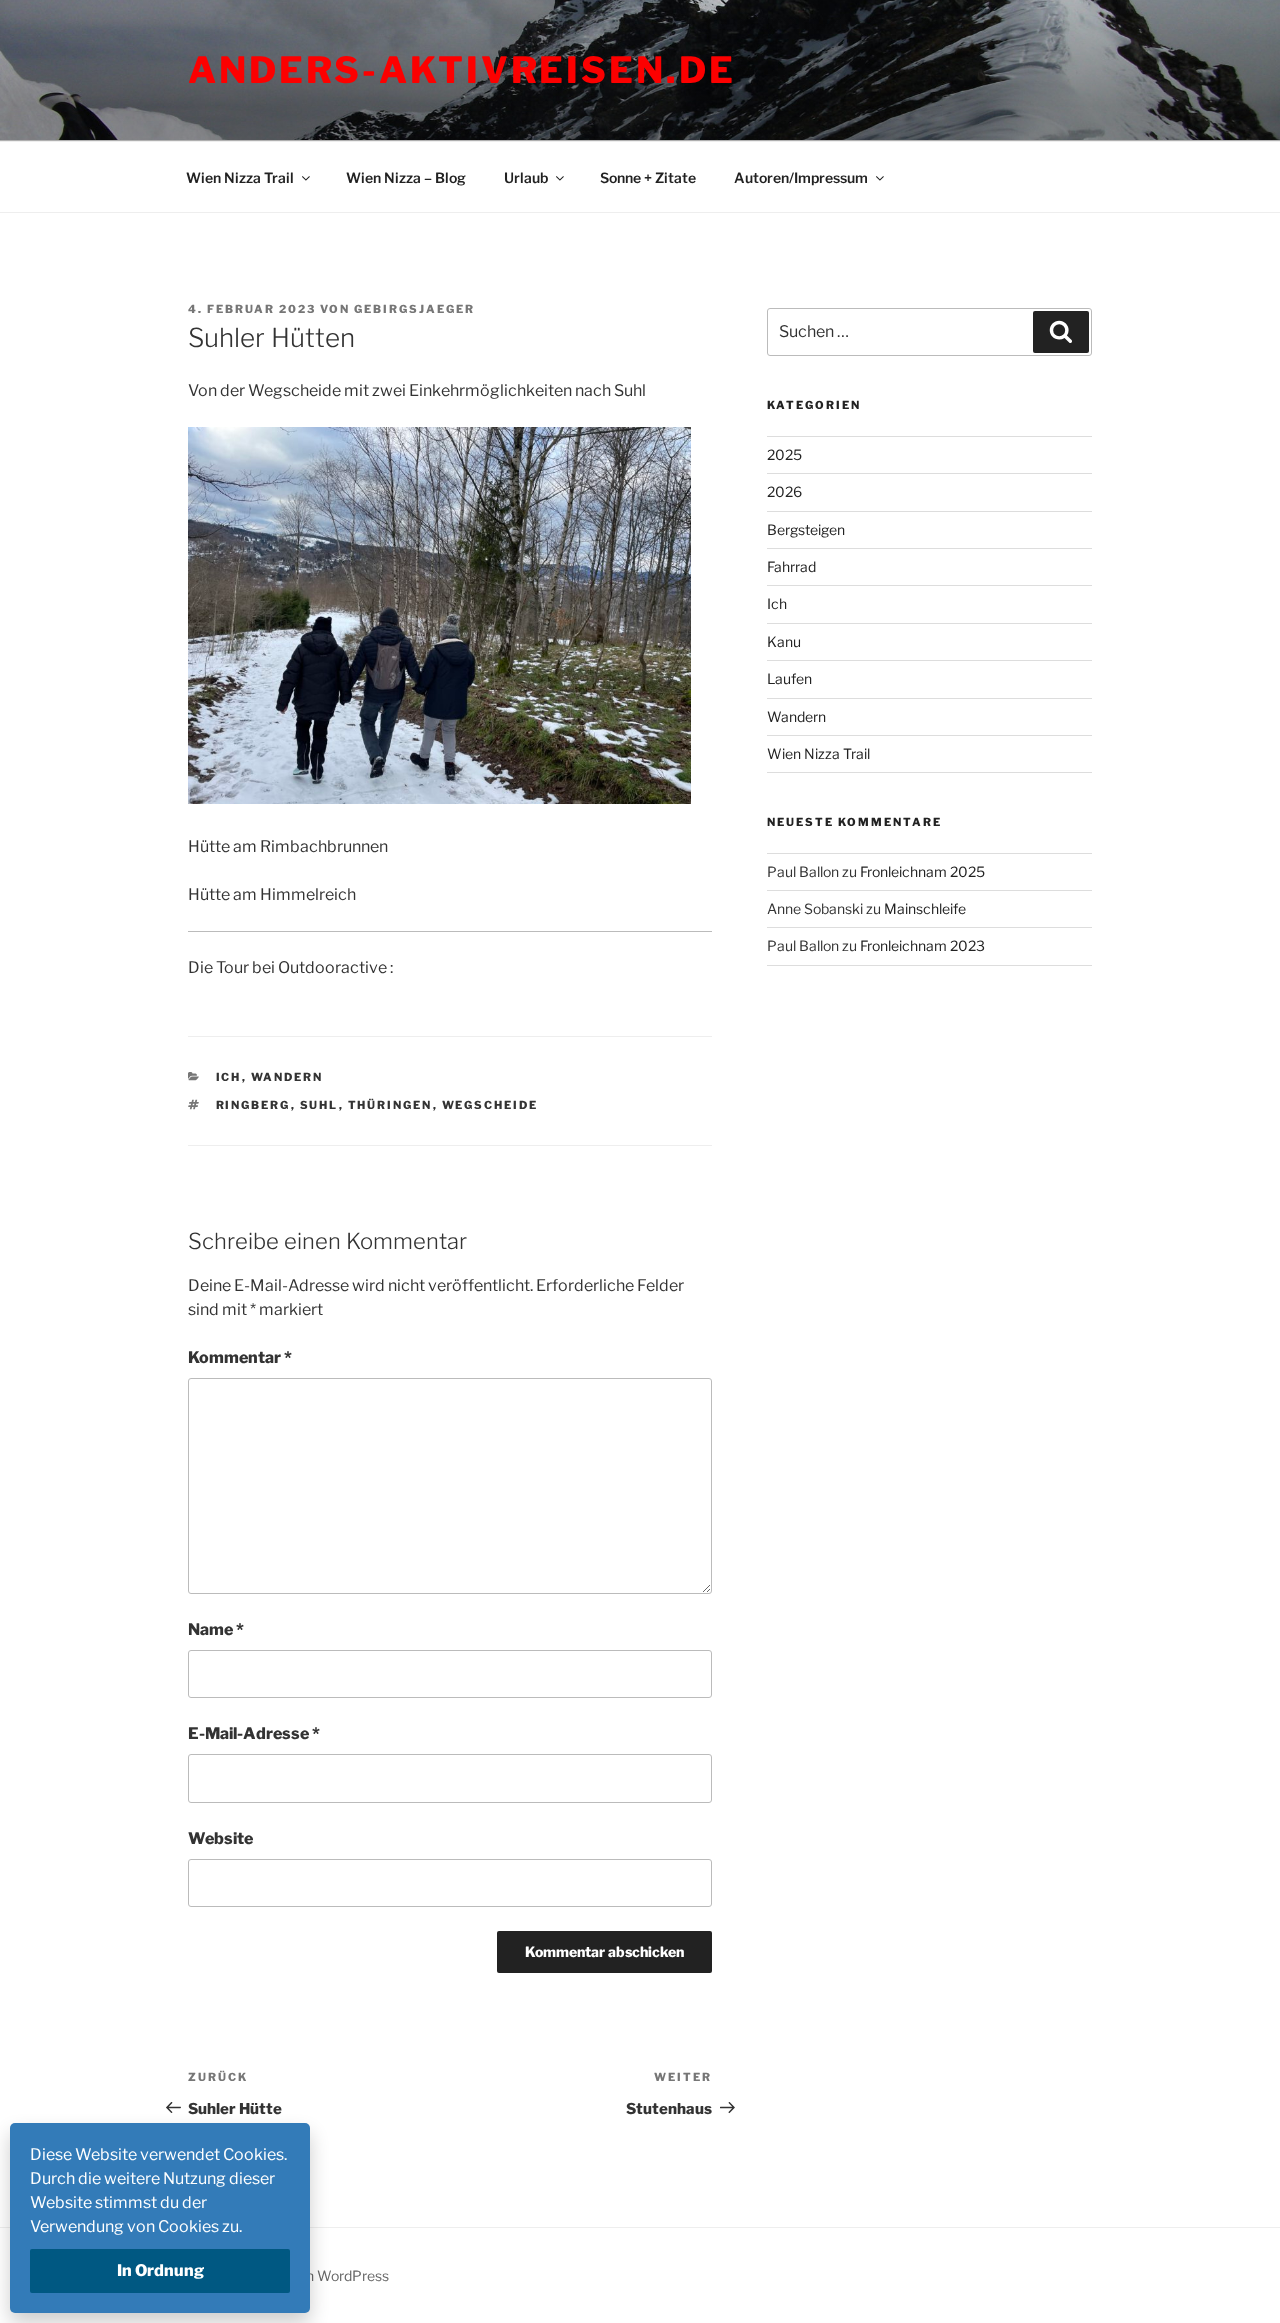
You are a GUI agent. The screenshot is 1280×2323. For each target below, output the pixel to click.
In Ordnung (160, 2270)
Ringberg (253, 1105)
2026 (784, 491)
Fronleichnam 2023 (922, 945)
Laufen (789, 678)
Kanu (784, 641)
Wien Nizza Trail (240, 177)
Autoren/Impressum (801, 177)
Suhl (319, 1105)
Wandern (287, 1077)
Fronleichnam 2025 (922, 871)
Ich (229, 1077)
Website (220, 1838)
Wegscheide (490, 1105)
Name (216, 1629)
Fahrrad (791, 566)
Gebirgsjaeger (414, 309)
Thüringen (390, 1105)
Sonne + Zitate (648, 177)
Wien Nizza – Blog (406, 177)
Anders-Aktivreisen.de (461, 70)
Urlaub (526, 177)
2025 (784, 454)
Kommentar (240, 1357)
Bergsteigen (806, 529)
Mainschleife (925, 908)
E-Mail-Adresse (254, 1733)
